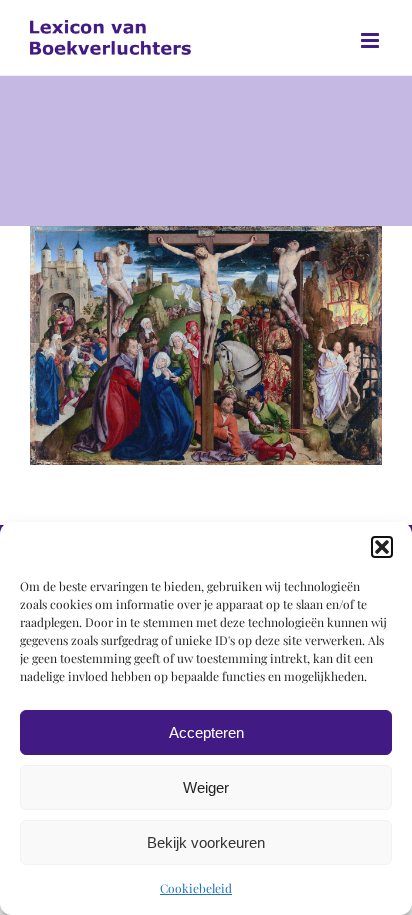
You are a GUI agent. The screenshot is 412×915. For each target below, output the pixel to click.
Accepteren (206, 732)
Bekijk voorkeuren (206, 842)
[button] (382, 547)
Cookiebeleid (196, 888)
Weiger (206, 787)
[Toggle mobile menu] (371, 40)
